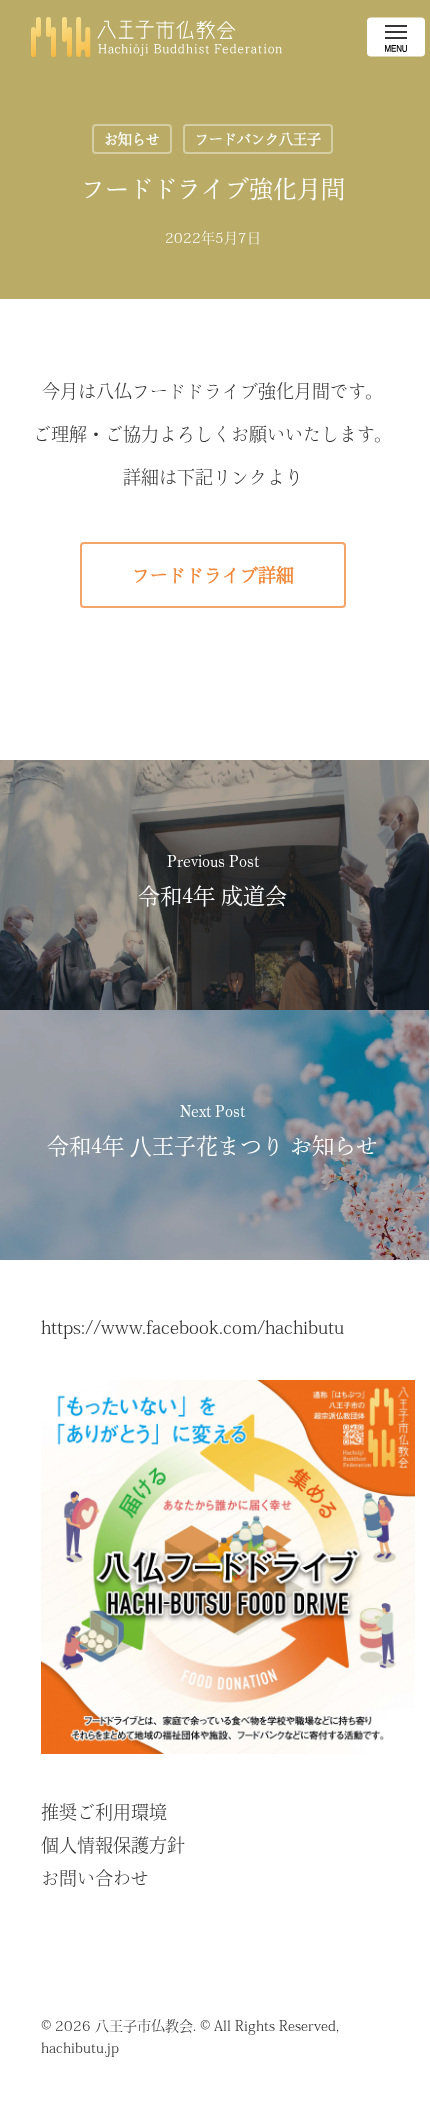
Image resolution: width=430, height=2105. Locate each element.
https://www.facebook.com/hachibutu (192, 1327)
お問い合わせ (95, 1878)
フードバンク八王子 (258, 139)
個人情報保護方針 (113, 1845)
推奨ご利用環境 (104, 1812)
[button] (396, 37)
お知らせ (132, 139)
